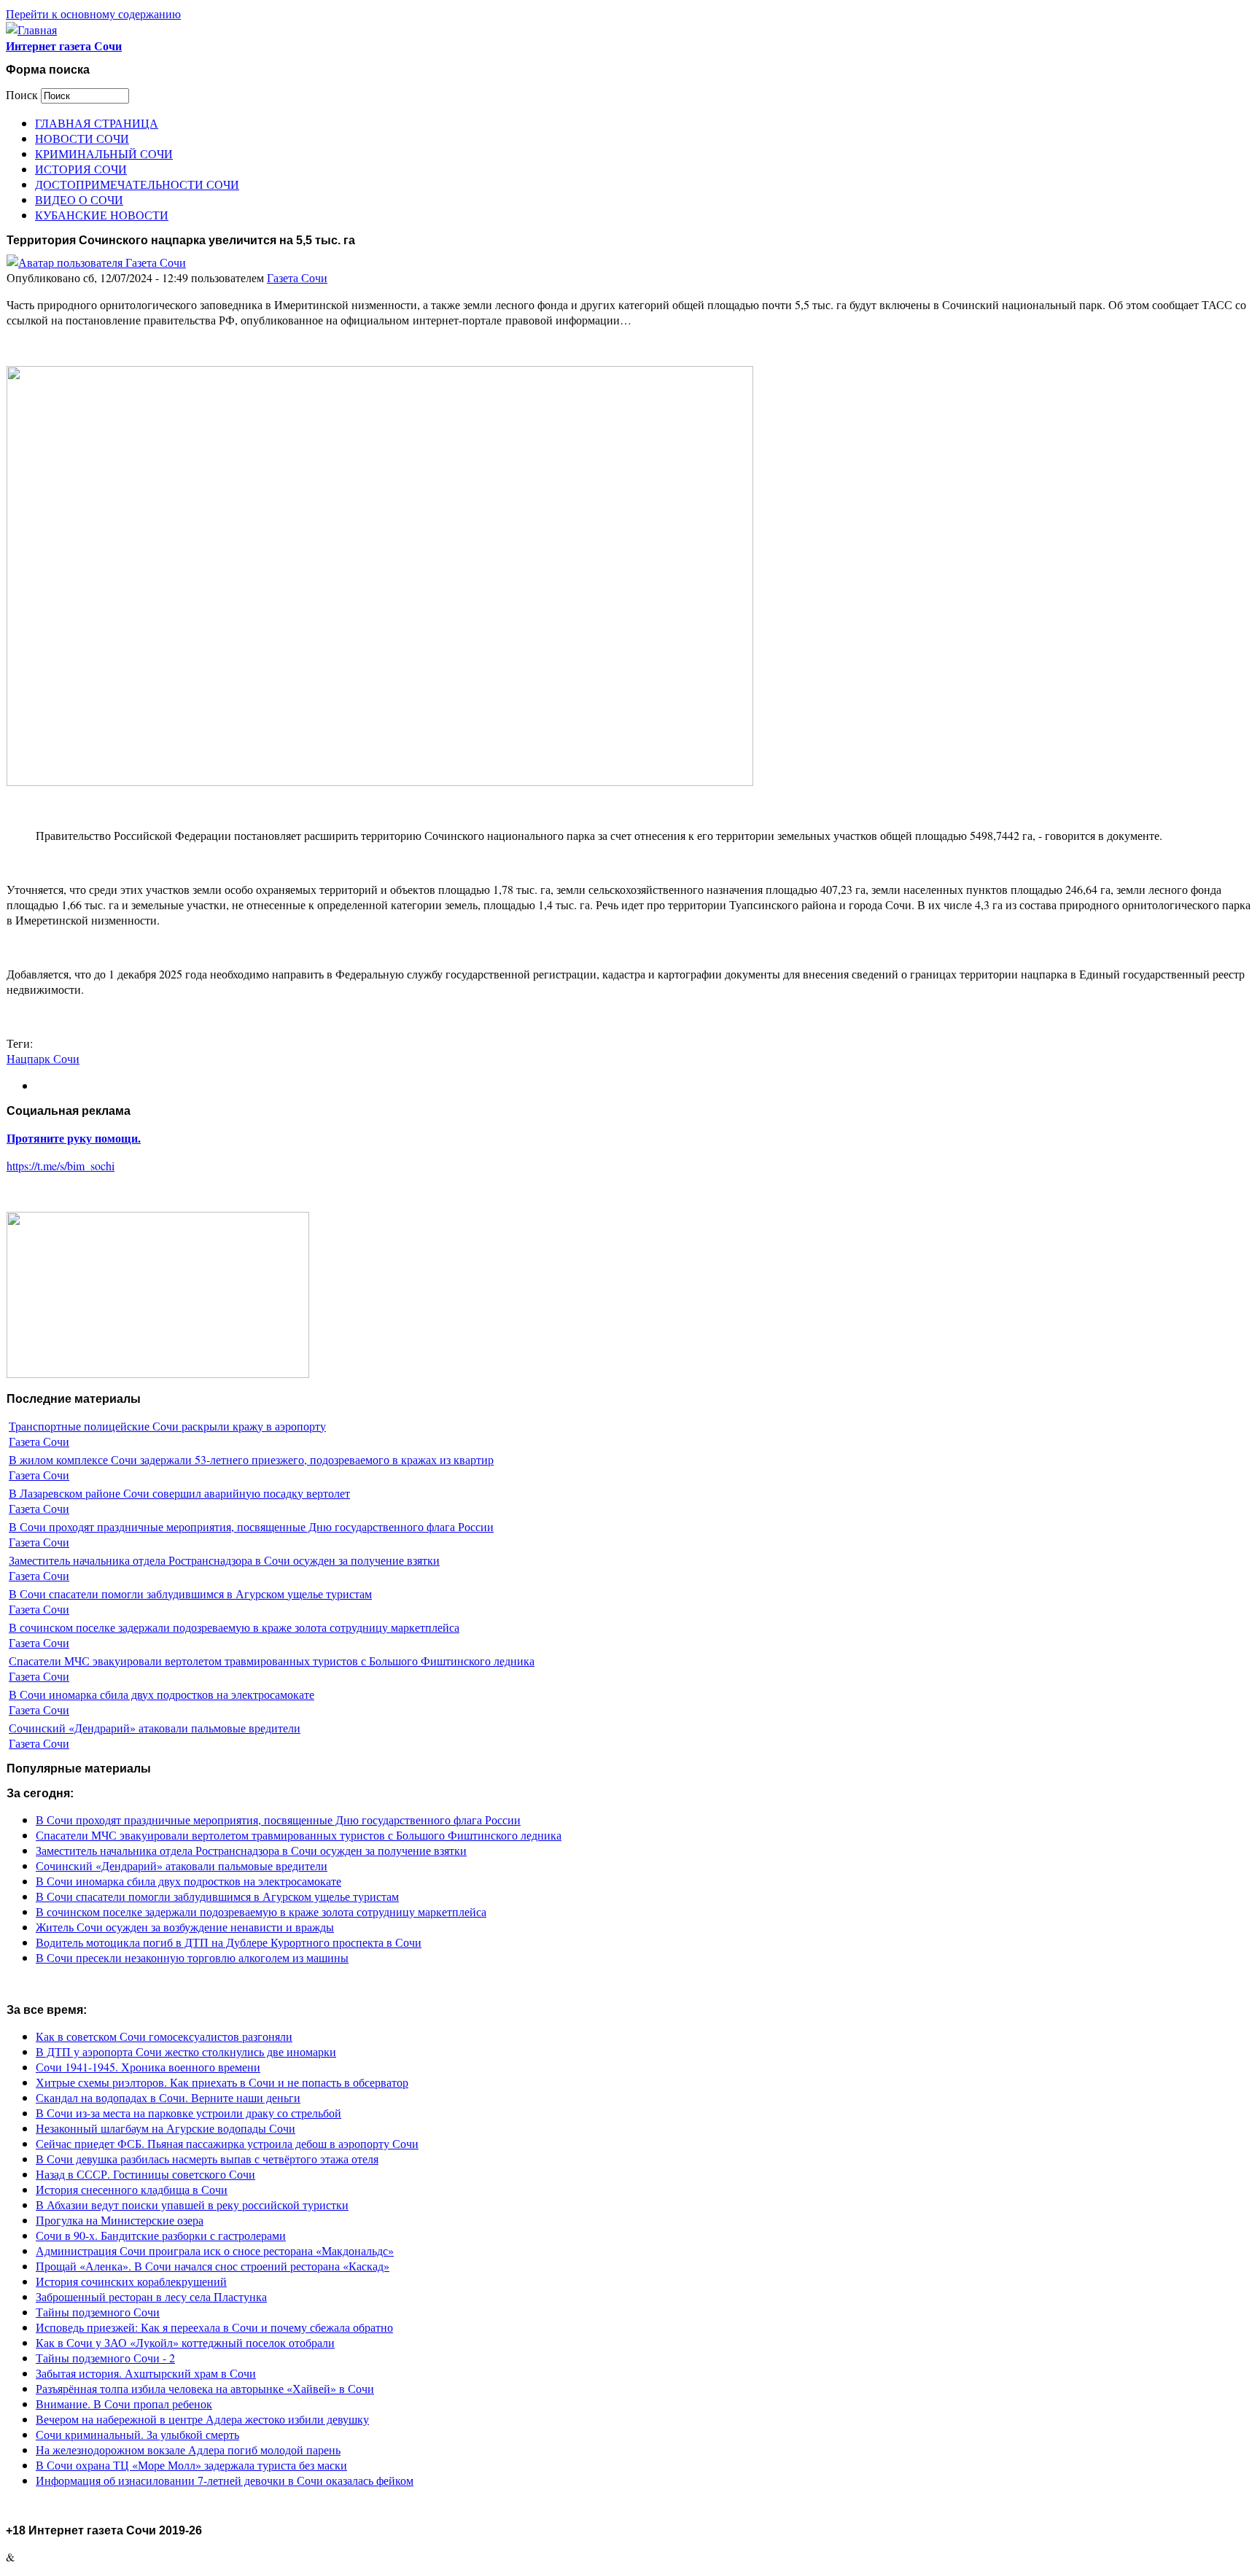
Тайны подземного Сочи (98, 2312)
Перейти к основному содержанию (93, 13)
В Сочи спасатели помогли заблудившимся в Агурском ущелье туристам (190, 1594)
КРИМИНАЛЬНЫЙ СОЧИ (104, 153)
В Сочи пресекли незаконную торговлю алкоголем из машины (192, 1957)
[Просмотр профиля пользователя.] (96, 262)
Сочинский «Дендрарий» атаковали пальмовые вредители (155, 1728)
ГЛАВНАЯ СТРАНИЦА (97, 123)
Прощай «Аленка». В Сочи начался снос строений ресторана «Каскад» (213, 2266)
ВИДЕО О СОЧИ (79, 199)
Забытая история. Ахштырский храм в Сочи (146, 2373)
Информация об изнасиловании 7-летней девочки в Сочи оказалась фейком (225, 2480)
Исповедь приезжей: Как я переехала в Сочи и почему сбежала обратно (214, 2327)
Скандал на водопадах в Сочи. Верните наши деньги (168, 2097)
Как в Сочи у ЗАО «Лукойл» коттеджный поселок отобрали (185, 2342)
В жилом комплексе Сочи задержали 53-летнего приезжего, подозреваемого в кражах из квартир (251, 1459)
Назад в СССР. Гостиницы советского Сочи (145, 2174)
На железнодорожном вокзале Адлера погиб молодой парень (188, 2449)
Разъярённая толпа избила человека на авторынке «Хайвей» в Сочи (205, 2388)
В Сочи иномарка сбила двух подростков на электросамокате (162, 1694)
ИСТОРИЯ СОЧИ (81, 169)
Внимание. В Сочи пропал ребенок (124, 2404)
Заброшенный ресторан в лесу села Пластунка (151, 2296)
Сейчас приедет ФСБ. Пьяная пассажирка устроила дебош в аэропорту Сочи (227, 2143)
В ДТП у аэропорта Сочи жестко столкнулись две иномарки (186, 2051)
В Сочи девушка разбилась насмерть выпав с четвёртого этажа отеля (207, 2159)
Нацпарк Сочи (43, 1058)
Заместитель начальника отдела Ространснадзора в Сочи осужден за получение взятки (224, 1560)
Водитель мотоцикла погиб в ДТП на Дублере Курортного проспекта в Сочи (229, 1942)
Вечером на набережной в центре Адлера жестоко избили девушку (202, 2419)
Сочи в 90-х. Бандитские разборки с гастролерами (161, 2235)
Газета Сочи (297, 277)
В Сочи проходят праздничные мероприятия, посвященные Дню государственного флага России (251, 1526)
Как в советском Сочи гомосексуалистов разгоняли (164, 2036)
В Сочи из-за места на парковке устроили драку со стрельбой (188, 2113)
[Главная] (31, 30)
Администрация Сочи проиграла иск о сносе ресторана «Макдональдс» (215, 2250)
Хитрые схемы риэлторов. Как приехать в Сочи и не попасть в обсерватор (222, 2082)
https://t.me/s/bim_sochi (61, 1166)
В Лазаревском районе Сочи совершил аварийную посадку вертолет (179, 1493)
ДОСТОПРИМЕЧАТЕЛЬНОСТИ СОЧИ (137, 184)
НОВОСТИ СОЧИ (82, 138)
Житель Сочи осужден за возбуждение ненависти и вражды (185, 1927)
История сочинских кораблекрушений (131, 2281)
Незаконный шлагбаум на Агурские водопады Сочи (166, 2128)
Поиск (23, 94)
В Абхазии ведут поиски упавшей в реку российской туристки (192, 2205)
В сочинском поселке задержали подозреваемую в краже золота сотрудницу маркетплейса (234, 1627)
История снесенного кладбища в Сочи (132, 2189)
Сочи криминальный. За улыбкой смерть (137, 2434)
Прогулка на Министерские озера (120, 2220)
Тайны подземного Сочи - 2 (105, 2358)
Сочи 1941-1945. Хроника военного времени (148, 2067)
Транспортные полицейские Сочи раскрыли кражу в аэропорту (167, 1426)
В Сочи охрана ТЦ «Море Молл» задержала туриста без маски (191, 2465)
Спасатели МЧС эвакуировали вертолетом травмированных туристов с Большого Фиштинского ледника (272, 1661)
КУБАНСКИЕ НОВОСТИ (102, 215)
